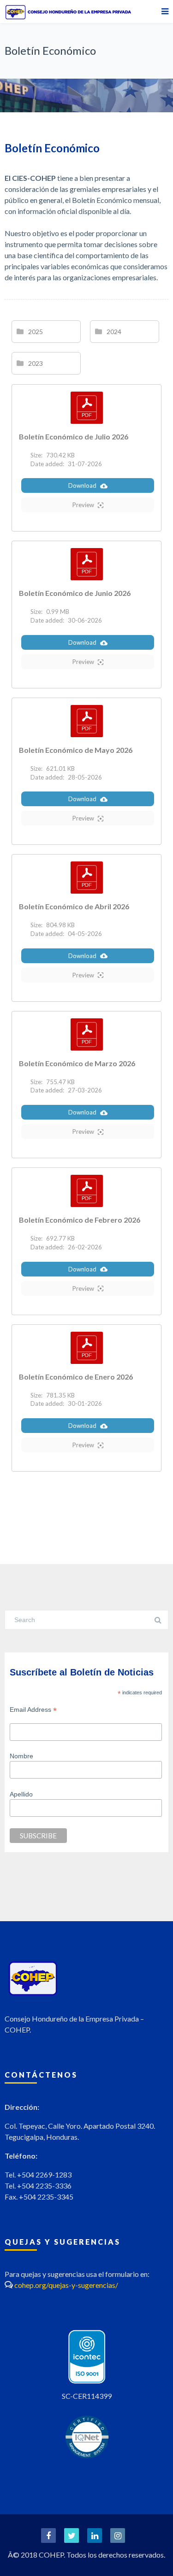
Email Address (33, 1710)
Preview (83, 505)
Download (82, 485)
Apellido (21, 1794)
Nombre (21, 1756)
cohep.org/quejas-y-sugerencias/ (66, 2285)
